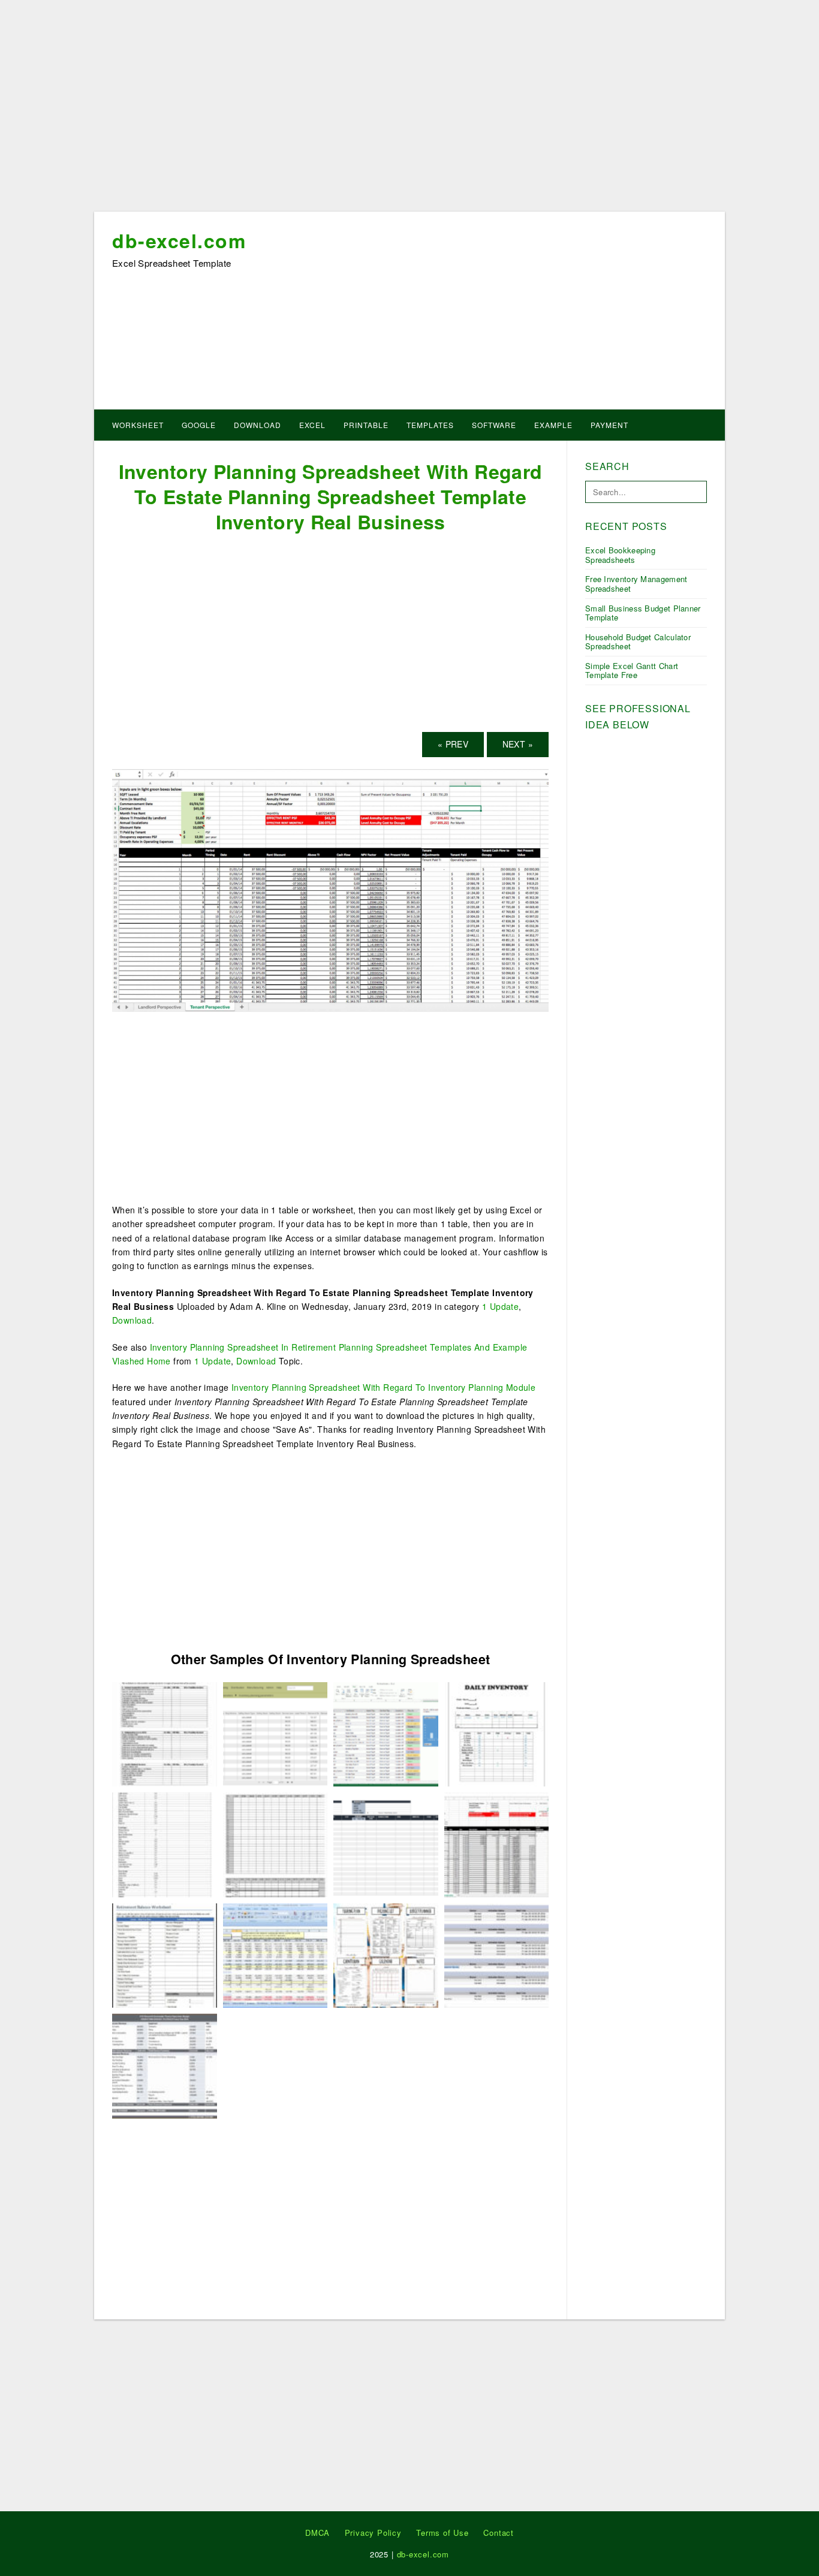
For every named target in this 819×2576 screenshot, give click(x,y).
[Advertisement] (409, 110)
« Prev (453, 744)
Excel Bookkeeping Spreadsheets (620, 555)
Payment (609, 425)
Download (258, 425)
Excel (312, 425)
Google (199, 425)
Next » (518, 744)
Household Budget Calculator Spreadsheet (638, 642)
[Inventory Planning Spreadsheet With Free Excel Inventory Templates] (386, 1843)
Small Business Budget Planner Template (643, 613)
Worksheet (138, 425)
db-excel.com (179, 240)
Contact (499, 2533)
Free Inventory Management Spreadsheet (636, 584)
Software (494, 425)
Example (553, 425)
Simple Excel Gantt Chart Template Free (632, 671)
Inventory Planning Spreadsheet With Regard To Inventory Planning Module (383, 1387)
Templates (430, 425)
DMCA (317, 2533)
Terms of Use (442, 2533)
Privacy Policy (373, 2533)
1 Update (500, 1306)
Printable (366, 425)
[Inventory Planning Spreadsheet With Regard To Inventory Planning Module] (275, 1733)
